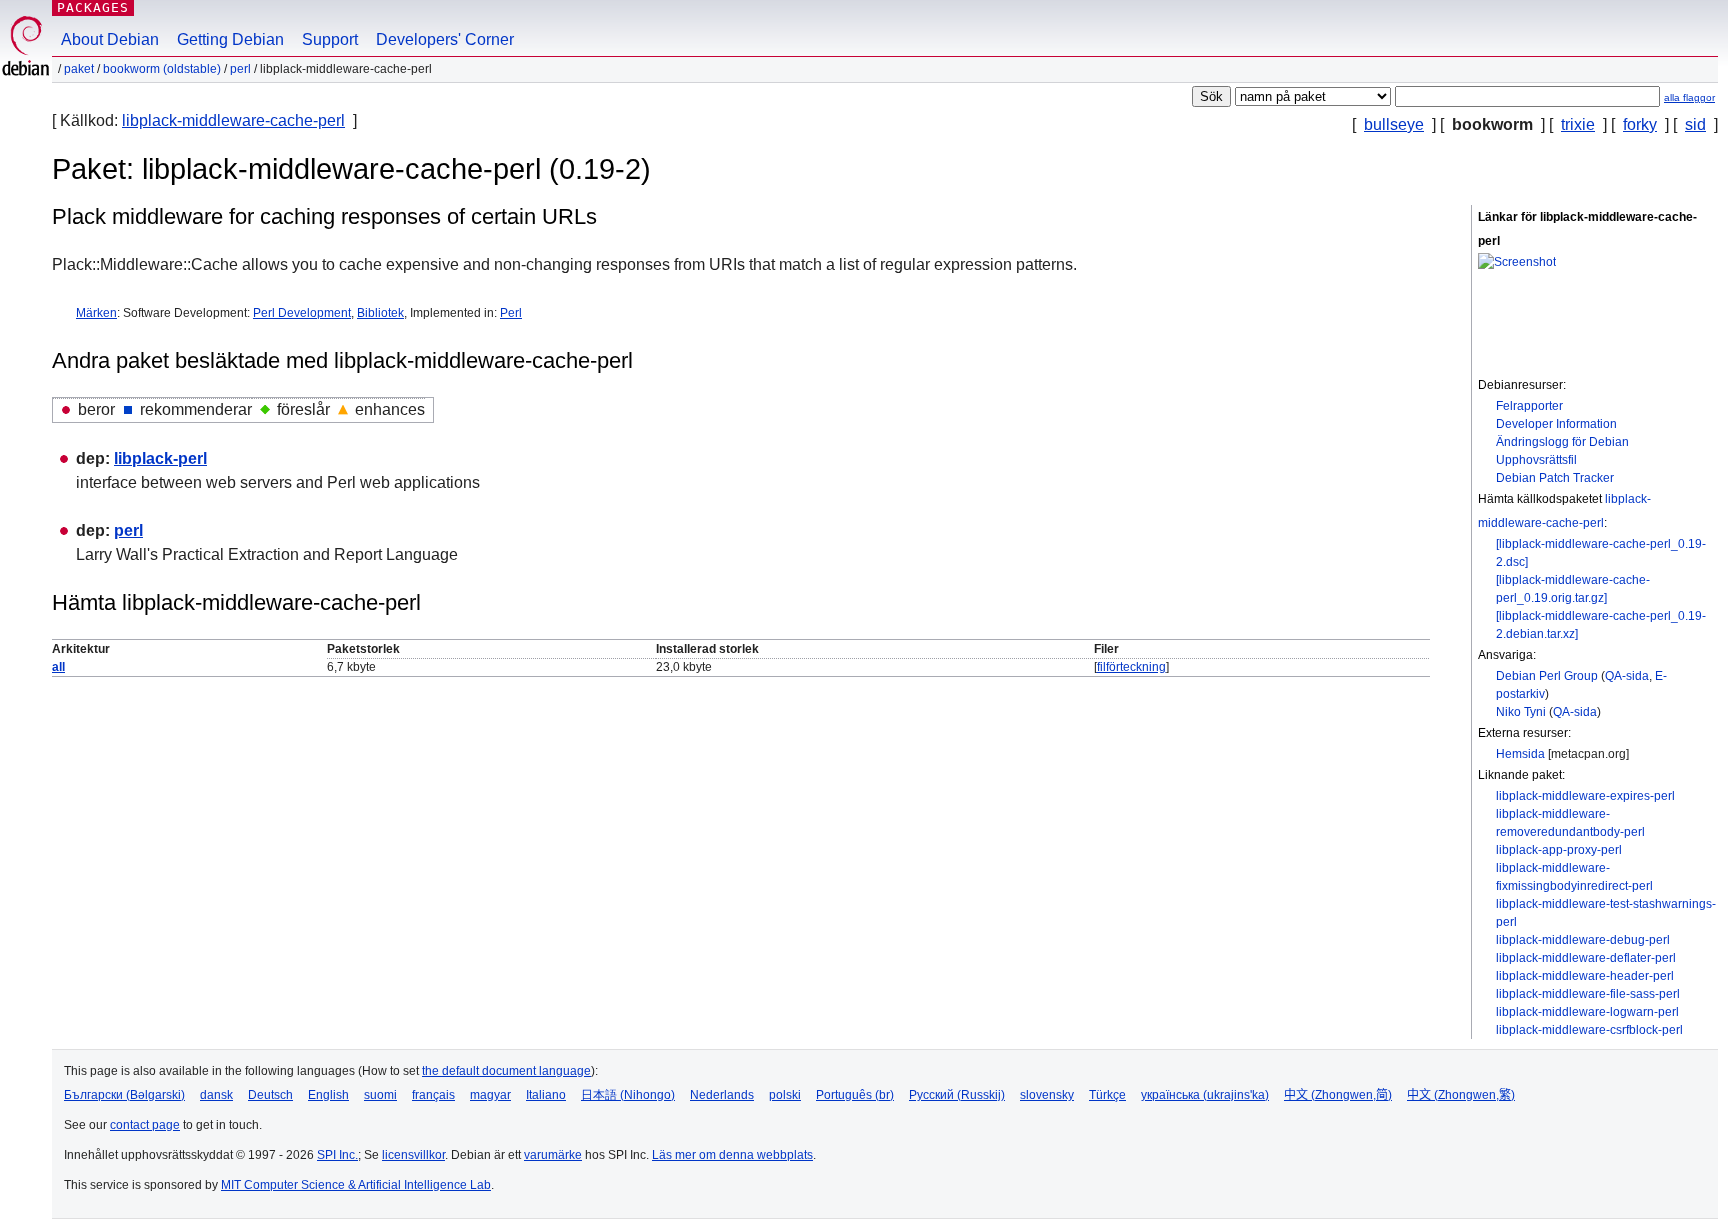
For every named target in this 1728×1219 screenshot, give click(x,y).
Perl (511, 313)
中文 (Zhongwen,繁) (1461, 1095)
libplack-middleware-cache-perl (233, 120)
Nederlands (722, 1095)
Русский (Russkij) (957, 1095)
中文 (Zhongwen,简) (1338, 1095)
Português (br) (855, 1095)
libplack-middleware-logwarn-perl (1587, 1012)
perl (240, 69)
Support (330, 39)
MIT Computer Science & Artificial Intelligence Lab (356, 1185)
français (433, 1095)
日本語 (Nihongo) (628, 1095)
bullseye (1394, 124)
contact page (145, 1125)
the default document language (506, 1071)
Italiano (546, 1095)
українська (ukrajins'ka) (1205, 1095)
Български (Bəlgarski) (124, 1095)
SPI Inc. (337, 1155)
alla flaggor (1689, 97)
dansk (216, 1095)
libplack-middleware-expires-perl (1585, 796)
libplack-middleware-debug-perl (1583, 940)
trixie (1578, 124)
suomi (380, 1095)
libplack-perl (160, 458)
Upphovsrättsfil (1536, 460)
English (328, 1095)
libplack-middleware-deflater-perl (1586, 958)
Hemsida (1520, 754)
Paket (79, 69)
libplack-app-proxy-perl (1559, 850)
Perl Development (302, 313)
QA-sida (1627, 676)
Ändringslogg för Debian (1562, 442)
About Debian (110, 39)
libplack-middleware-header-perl (1585, 976)
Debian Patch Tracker (1555, 478)
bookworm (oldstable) (162, 69)
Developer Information (1556, 424)
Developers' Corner (445, 39)
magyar (490, 1095)
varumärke (553, 1155)
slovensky (1047, 1095)
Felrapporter (1529, 406)
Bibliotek (380, 313)
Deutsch (270, 1095)
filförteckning (1131, 667)
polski (785, 1095)
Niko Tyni (1521, 712)
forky (1640, 124)
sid (1695, 124)
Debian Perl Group (1547, 676)
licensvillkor (413, 1155)
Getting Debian (230, 39)
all (58, 667)
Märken (96, 313)
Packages (93, 7)
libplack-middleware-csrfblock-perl (1589, 1030)
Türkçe (1107, 1095)
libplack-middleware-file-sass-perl (1588, 994)
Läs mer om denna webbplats (732, 1155)
